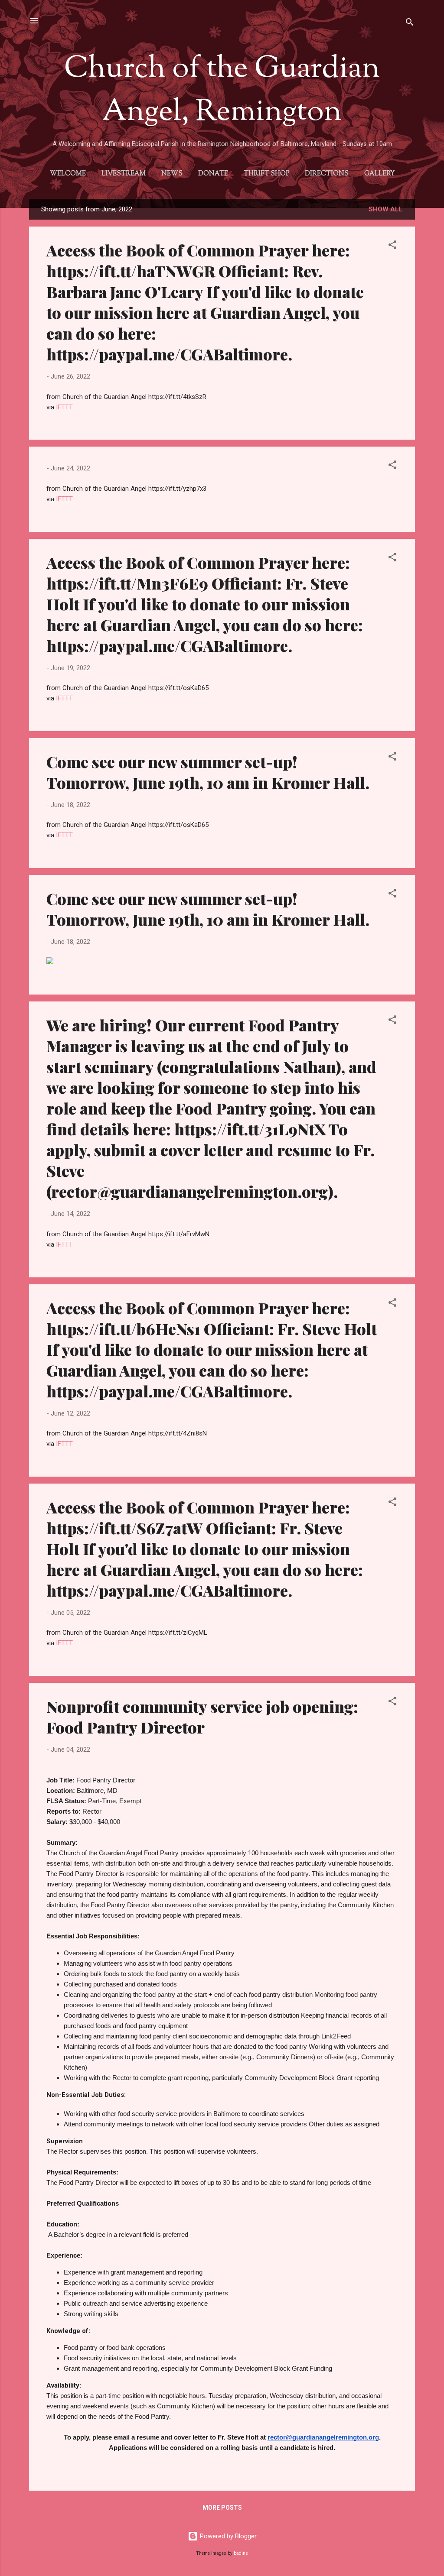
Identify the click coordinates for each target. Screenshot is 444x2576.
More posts (222, 2508)
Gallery (379, 174)
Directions (327, 174)
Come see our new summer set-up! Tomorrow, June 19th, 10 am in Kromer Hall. (208, 772)
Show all (386, 209)
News (172, 174)
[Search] (410, 24)
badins (241, 2553)
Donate (213, 174)
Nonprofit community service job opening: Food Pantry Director (202, 1717)
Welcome (68, 174)
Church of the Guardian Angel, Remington (222, 91)
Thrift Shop (266, 174)
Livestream (124, 174)
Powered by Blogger (227, 2536)
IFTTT (64, 407)
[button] (392, 246)
